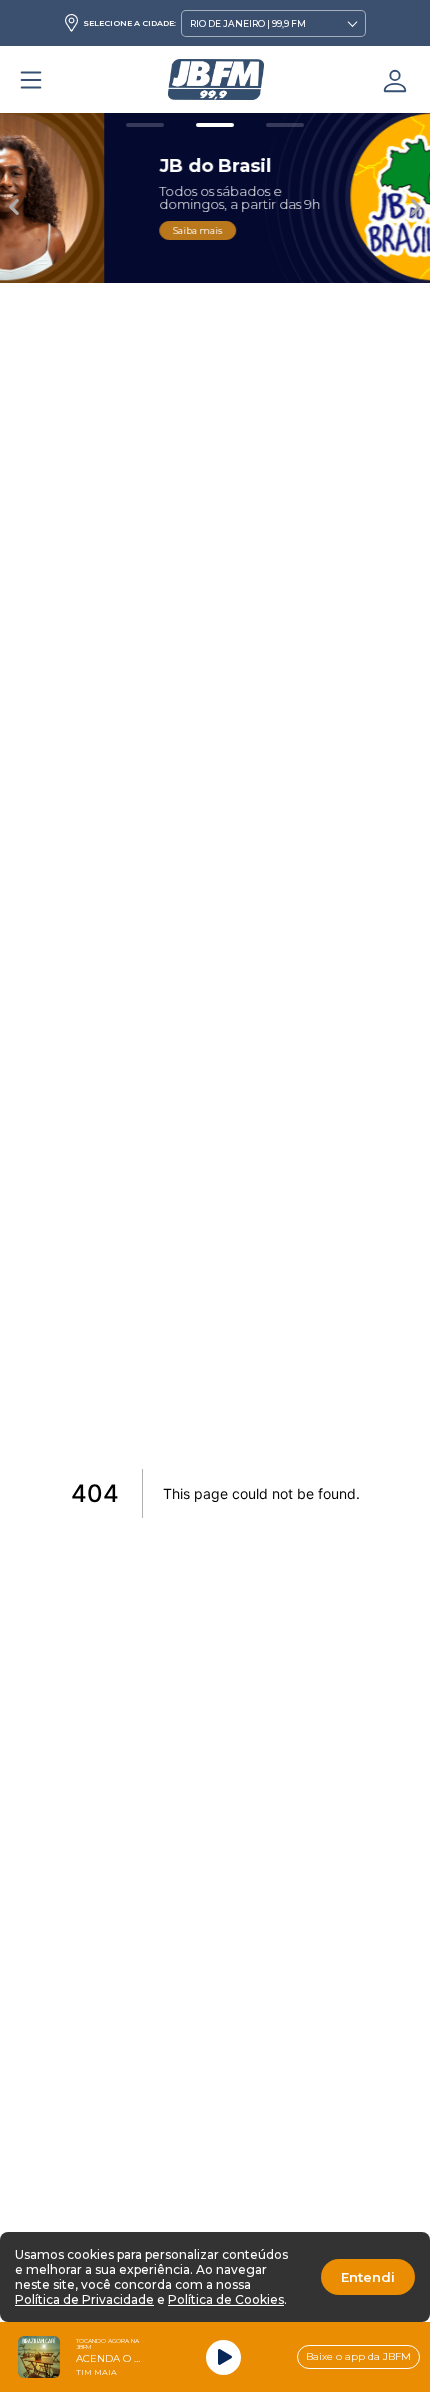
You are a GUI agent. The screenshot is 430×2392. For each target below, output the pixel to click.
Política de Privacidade (84, 2299)
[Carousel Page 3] (285, 125)
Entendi (368, 2277)
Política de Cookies (226, 2299)
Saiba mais (100, 230)
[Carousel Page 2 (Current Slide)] (215, 125)
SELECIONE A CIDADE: (129, 23)
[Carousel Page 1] (145, 125)
